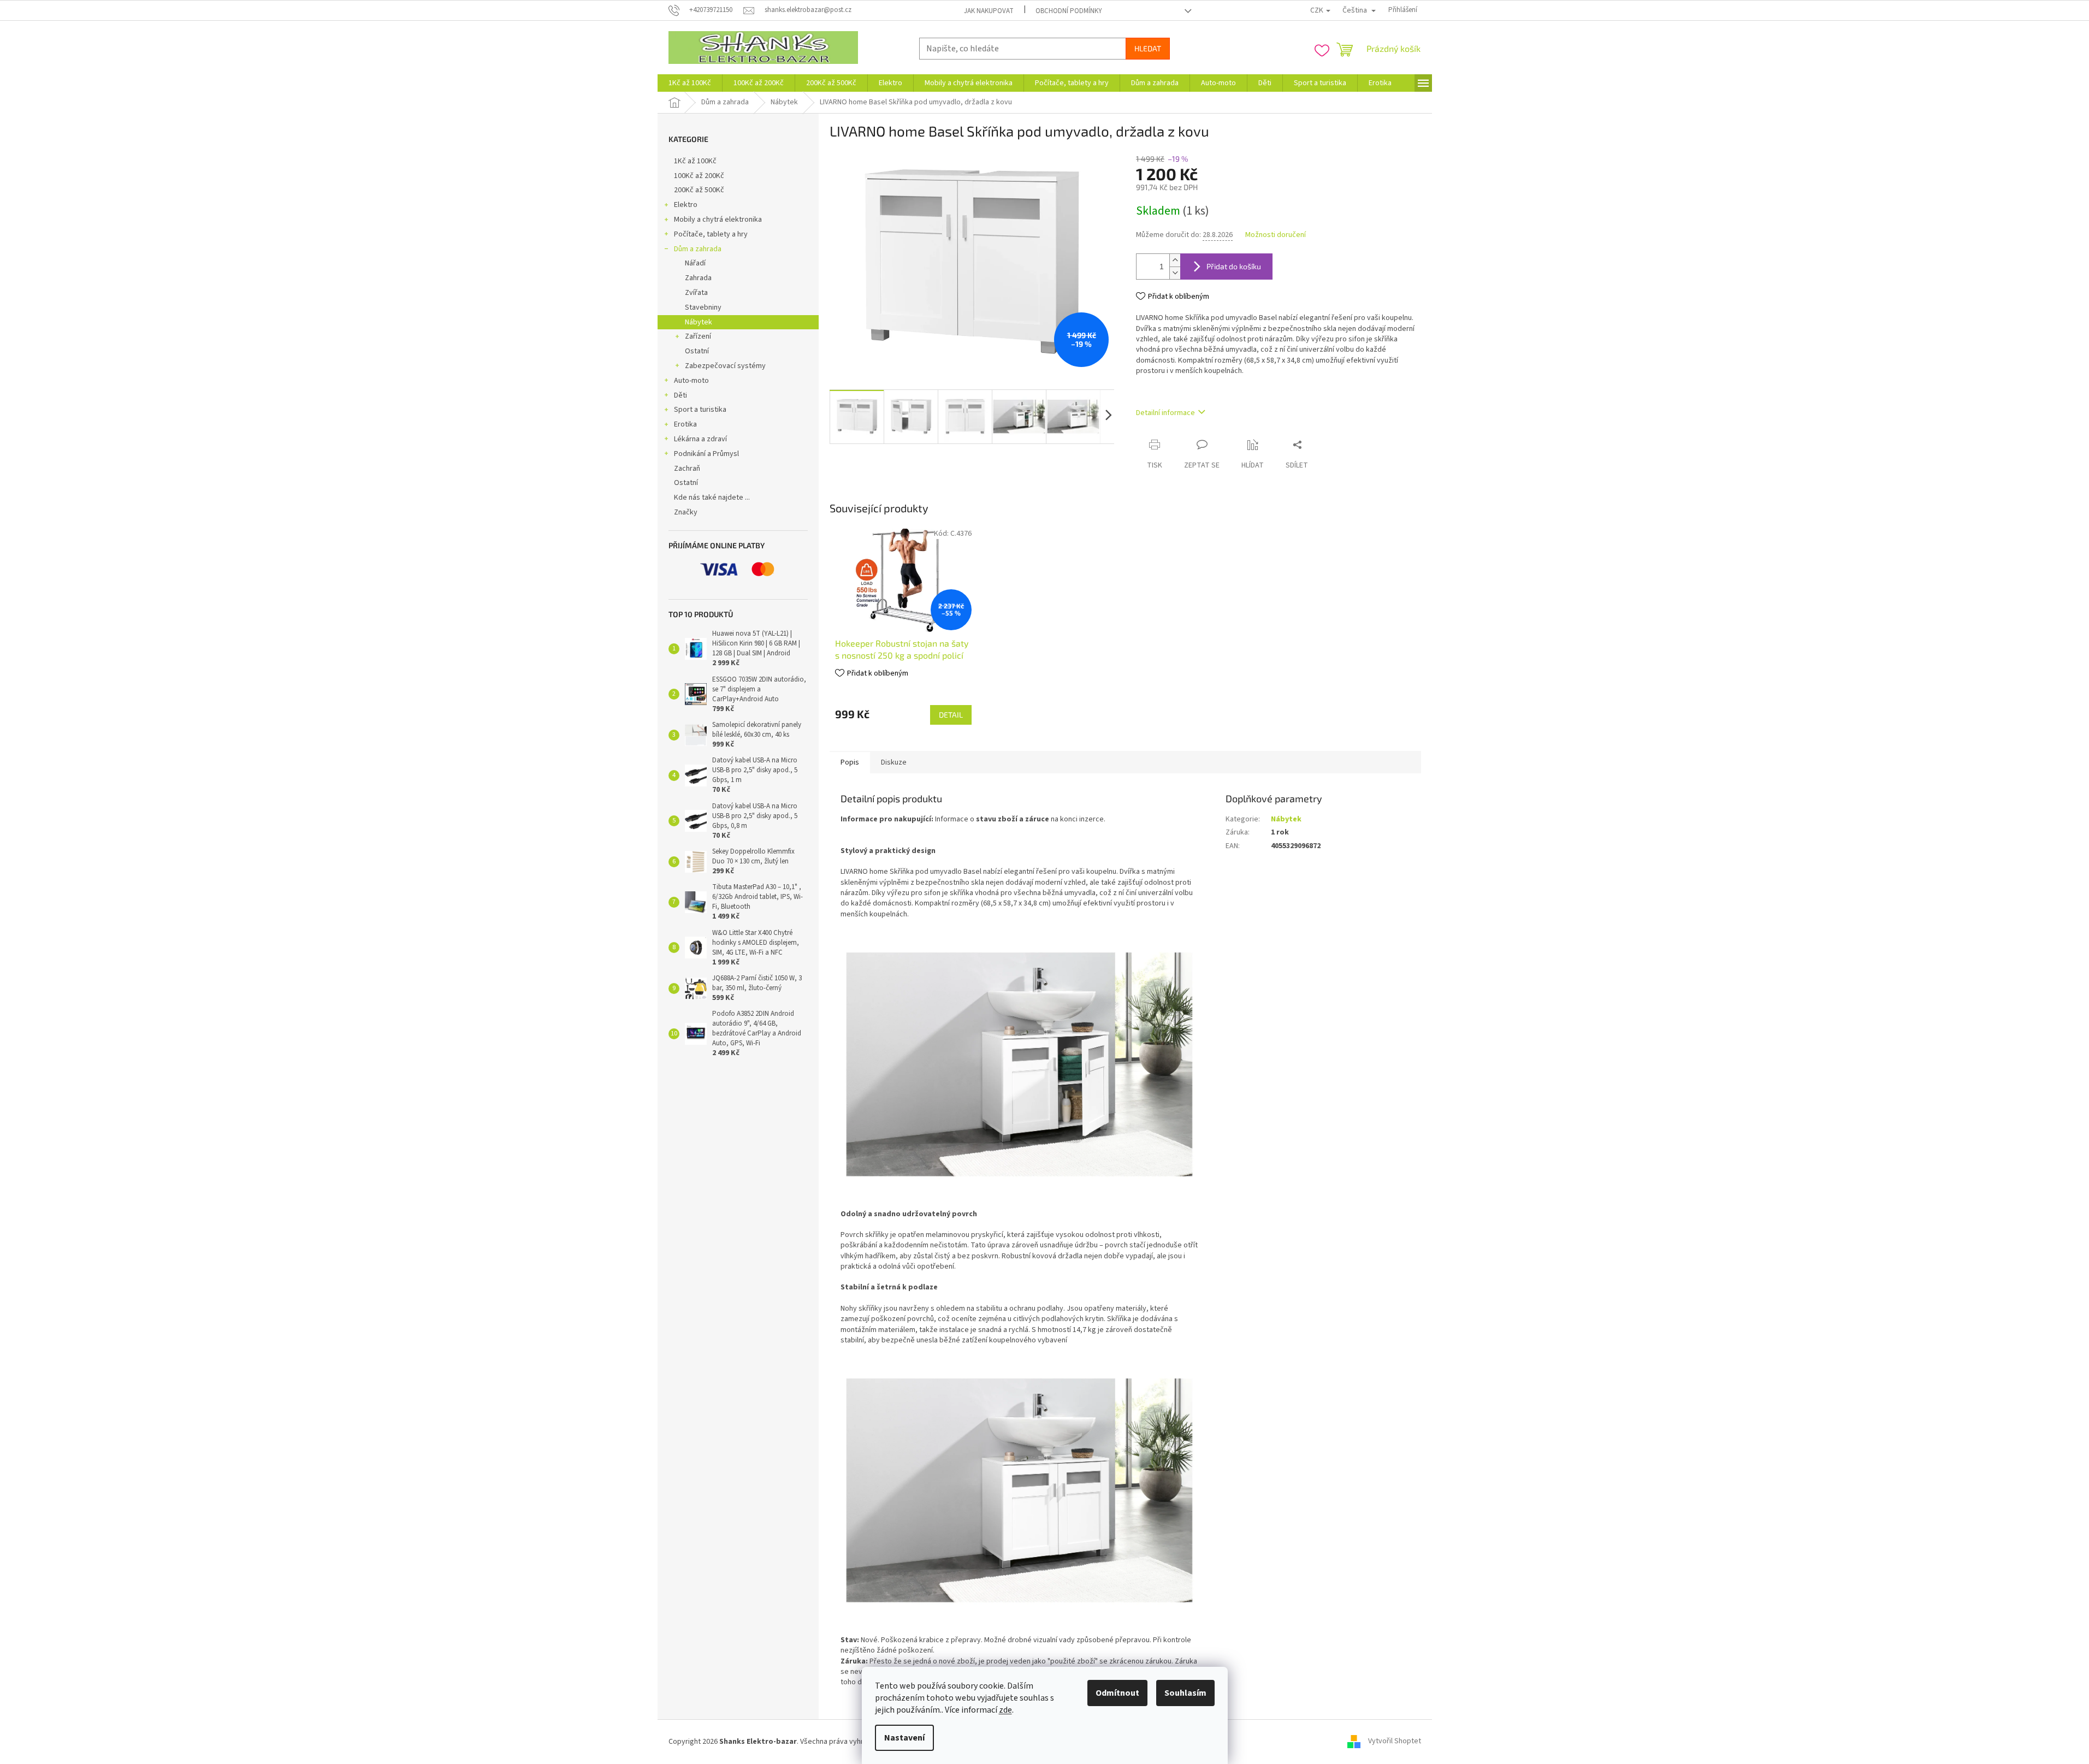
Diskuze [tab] (894, 762)
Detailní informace (1165, 413)
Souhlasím (1185, 1693)
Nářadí (695, 263)
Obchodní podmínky (1069, 11)
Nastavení (904, 1738)
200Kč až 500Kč (699, 190)
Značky (686, 512)
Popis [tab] (850, 762)
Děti (680, 395)
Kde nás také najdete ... (712, 498)
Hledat (1148, 48)
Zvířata (696, 293)
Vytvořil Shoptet (1395, 1742)
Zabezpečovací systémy (725, 366)
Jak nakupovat (989, 11)
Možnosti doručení (1276, 235)
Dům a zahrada (698, 249)
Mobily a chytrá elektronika (718, 220)
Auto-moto (691, 381)
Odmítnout (1117, 1693)
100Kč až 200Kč (699, 176)
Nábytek (699, 322)
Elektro (686, 205)
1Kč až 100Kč (695, 161)
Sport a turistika (700, 410)
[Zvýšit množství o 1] (1175, 260)
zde (1005, 1710)
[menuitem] (690, 83)
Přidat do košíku (1234, 266)
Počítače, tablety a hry (711, 234)
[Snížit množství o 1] (1175, 273)
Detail (951, 715)
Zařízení (698, 336)
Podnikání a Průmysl (706, 454)
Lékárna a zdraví (700, 439)
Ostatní (697, 351)
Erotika (685, 424)
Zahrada (698, 278)
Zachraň (687, 469)
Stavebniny (703, 307)
